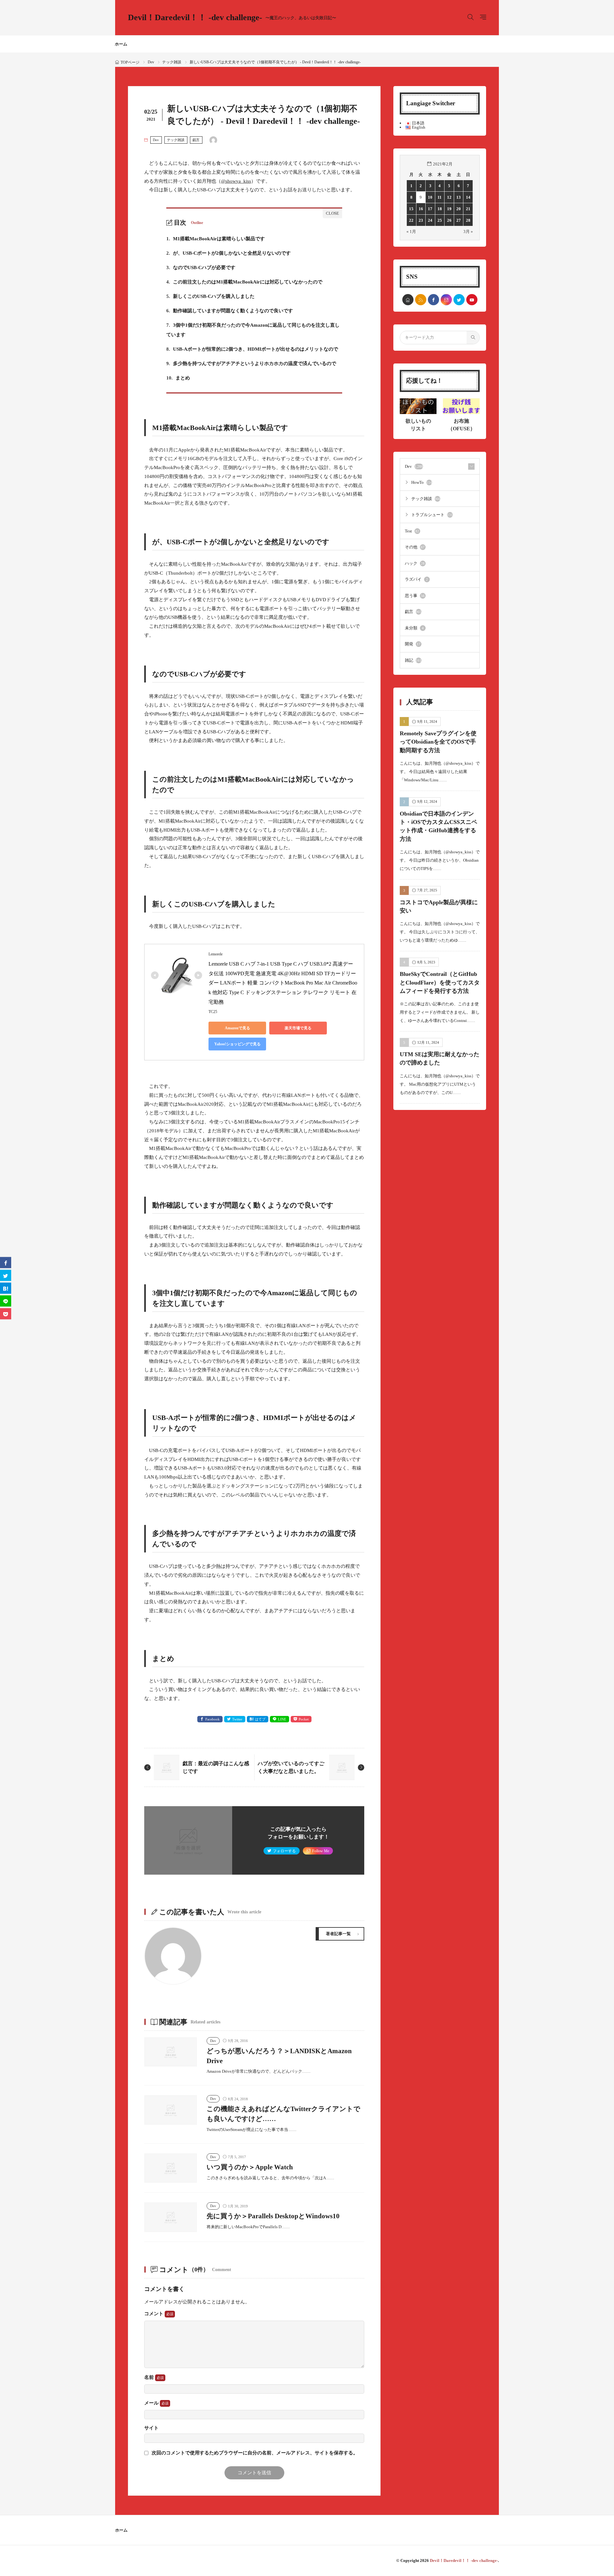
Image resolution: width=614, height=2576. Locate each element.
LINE (282, 1719)
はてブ (260, 1719)
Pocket (304, 1719)
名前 (150, 2377)
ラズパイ (416, 579)
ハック (415, 563)
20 (459, 209)
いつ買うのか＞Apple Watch (250, 2167)
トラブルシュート (432, 515)
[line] (6, 1301)
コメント (154, 2314)
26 (449, 220)
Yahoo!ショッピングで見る (237, 1044)
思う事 (415, 596)
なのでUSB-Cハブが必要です (201, 267)
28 (468, 220)
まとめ (178, 378)
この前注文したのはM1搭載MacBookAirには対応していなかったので (244, 282)
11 (440, 197)
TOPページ (130, 62)
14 (468, 197)
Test (412, 531)
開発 (413, 644)
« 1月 (411, 231)
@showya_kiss (236, 181)
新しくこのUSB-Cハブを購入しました (210, 296)
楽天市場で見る (298, 1028)
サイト (151, 2428)
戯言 (196, 140)
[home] (408, 300)
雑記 (413, 660)
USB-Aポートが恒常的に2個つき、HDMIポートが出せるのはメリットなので (252, 349)
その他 (415, 547)
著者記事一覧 (338, 1934)
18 (440, 209)
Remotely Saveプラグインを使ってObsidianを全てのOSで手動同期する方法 (438, 742)
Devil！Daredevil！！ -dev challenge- (232, 18)
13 (459, 197)
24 (430, 220)
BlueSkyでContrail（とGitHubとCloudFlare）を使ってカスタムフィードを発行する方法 (440, 982)
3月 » (468, 231)
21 (468, 209)
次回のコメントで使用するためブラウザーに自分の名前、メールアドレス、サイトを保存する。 (255, 2453)
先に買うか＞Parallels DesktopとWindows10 (273, 2216)
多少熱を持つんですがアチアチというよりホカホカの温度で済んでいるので (251, 363)
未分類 (414, 628)
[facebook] (433, 300)
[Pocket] (6, 1314)
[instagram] (446, 300)
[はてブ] (6, 1288)
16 (421, 209)
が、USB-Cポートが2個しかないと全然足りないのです (228, 253)
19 (449, 209)
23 (421, 220)
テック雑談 (172, 62)
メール (152, 2403)
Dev (151, 62)
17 (430, 209)
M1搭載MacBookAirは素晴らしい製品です (216, 239)
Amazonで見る (237, 1028)
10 (430, 197)
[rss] (421, 300)
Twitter (237, 1719)
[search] (473, 338)
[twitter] (459, 300)
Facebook (213, 1719)
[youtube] (472, 300)
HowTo (422, 482)
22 (411, 220)
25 (440, 220)
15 (411, 209)
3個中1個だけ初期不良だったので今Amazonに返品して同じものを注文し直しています (253, 330)
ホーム (121, 44)
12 (449, 197)
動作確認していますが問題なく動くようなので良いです (230, 311)
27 (459, 220)
